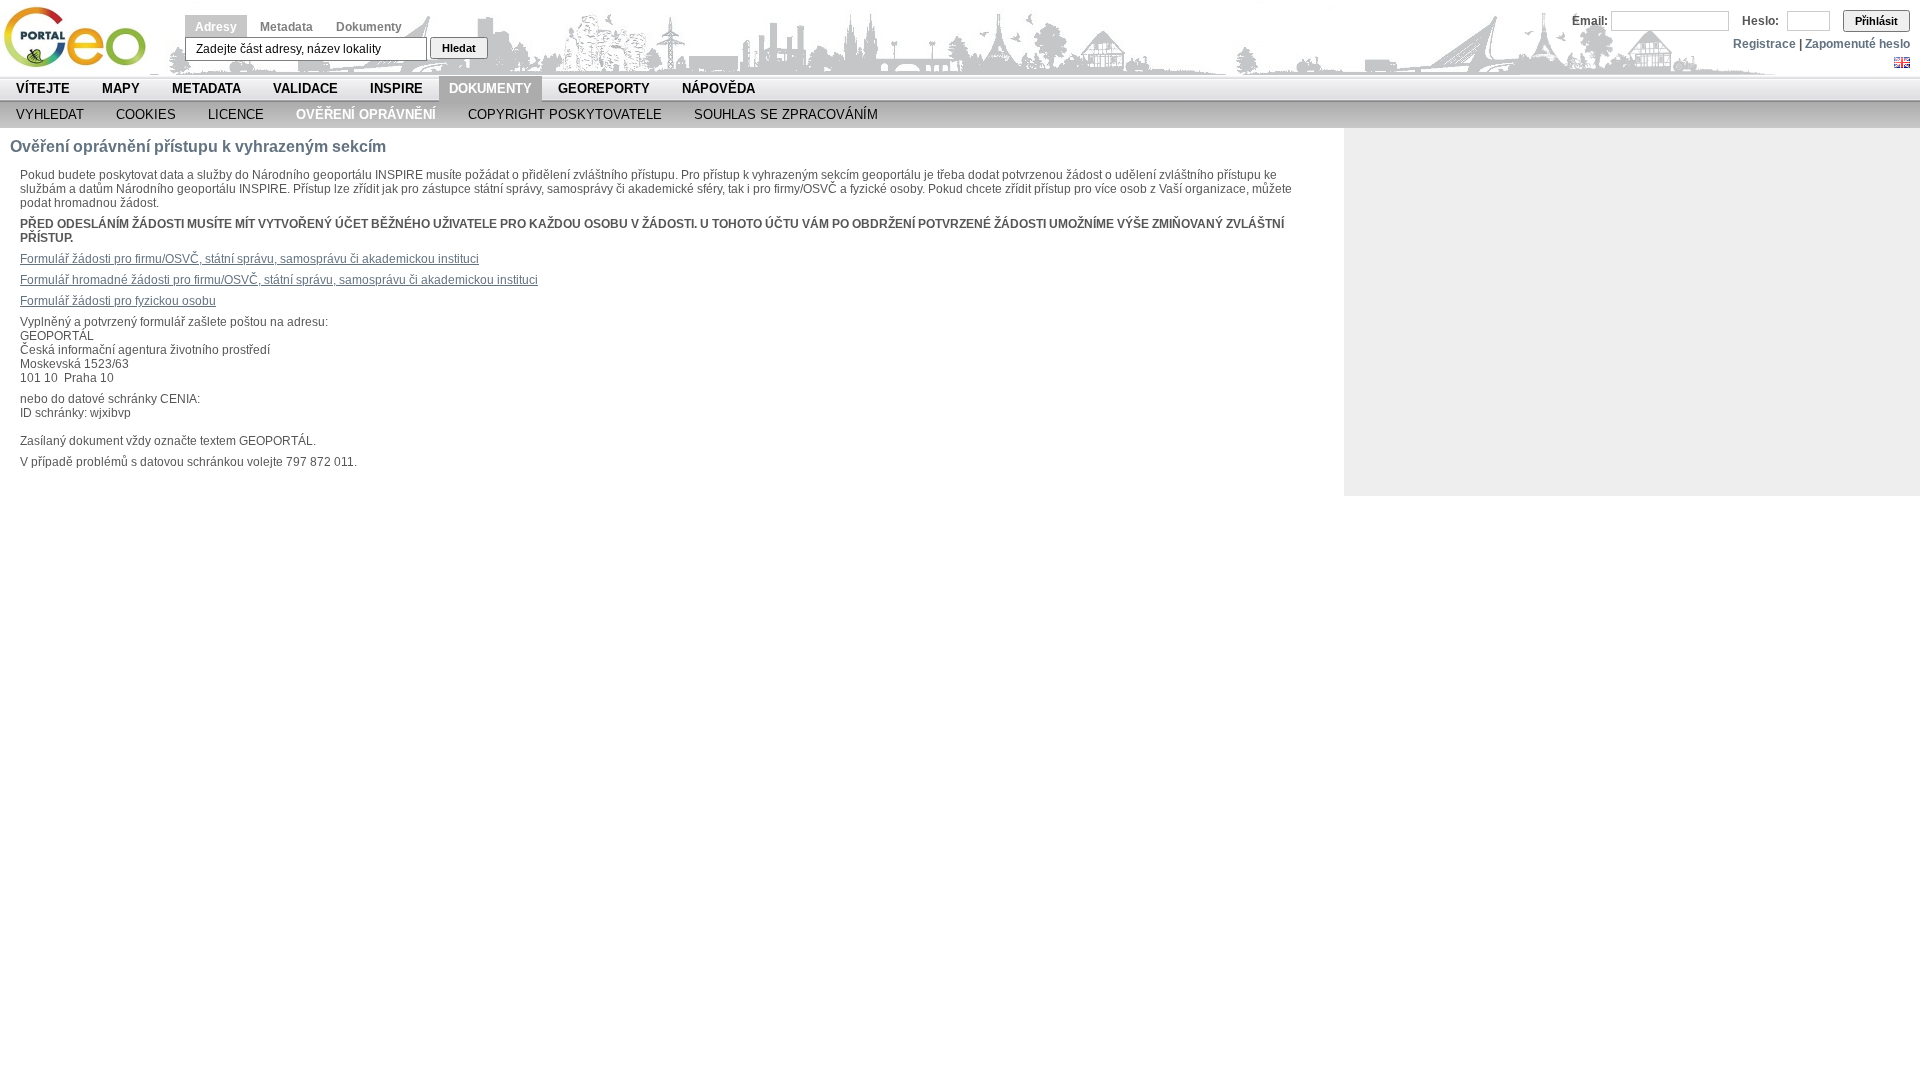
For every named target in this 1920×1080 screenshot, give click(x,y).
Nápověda (718, 88)
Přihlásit (1876, 21)
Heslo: (1760, 21)
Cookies (146, 114)
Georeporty (604, 88)
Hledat (459, 48)
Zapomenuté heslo (1857, 44)
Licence (236, 114)
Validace (305, 88)
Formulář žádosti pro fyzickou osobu (118, 301)
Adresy (216, 27)
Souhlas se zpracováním (786, 114)
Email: (1590, 21)
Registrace (1764, 44)
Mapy (121, 88)
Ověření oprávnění (366, 114)
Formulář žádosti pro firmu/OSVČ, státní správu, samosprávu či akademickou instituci (249, 259)
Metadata (286, 27)
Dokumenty (369, 27)
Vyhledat (50, 114)
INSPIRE (396, 88)
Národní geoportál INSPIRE (82, 37)
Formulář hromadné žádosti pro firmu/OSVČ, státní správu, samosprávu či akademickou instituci (279, 280)
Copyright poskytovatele (565, 114)
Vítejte (43, 88)
